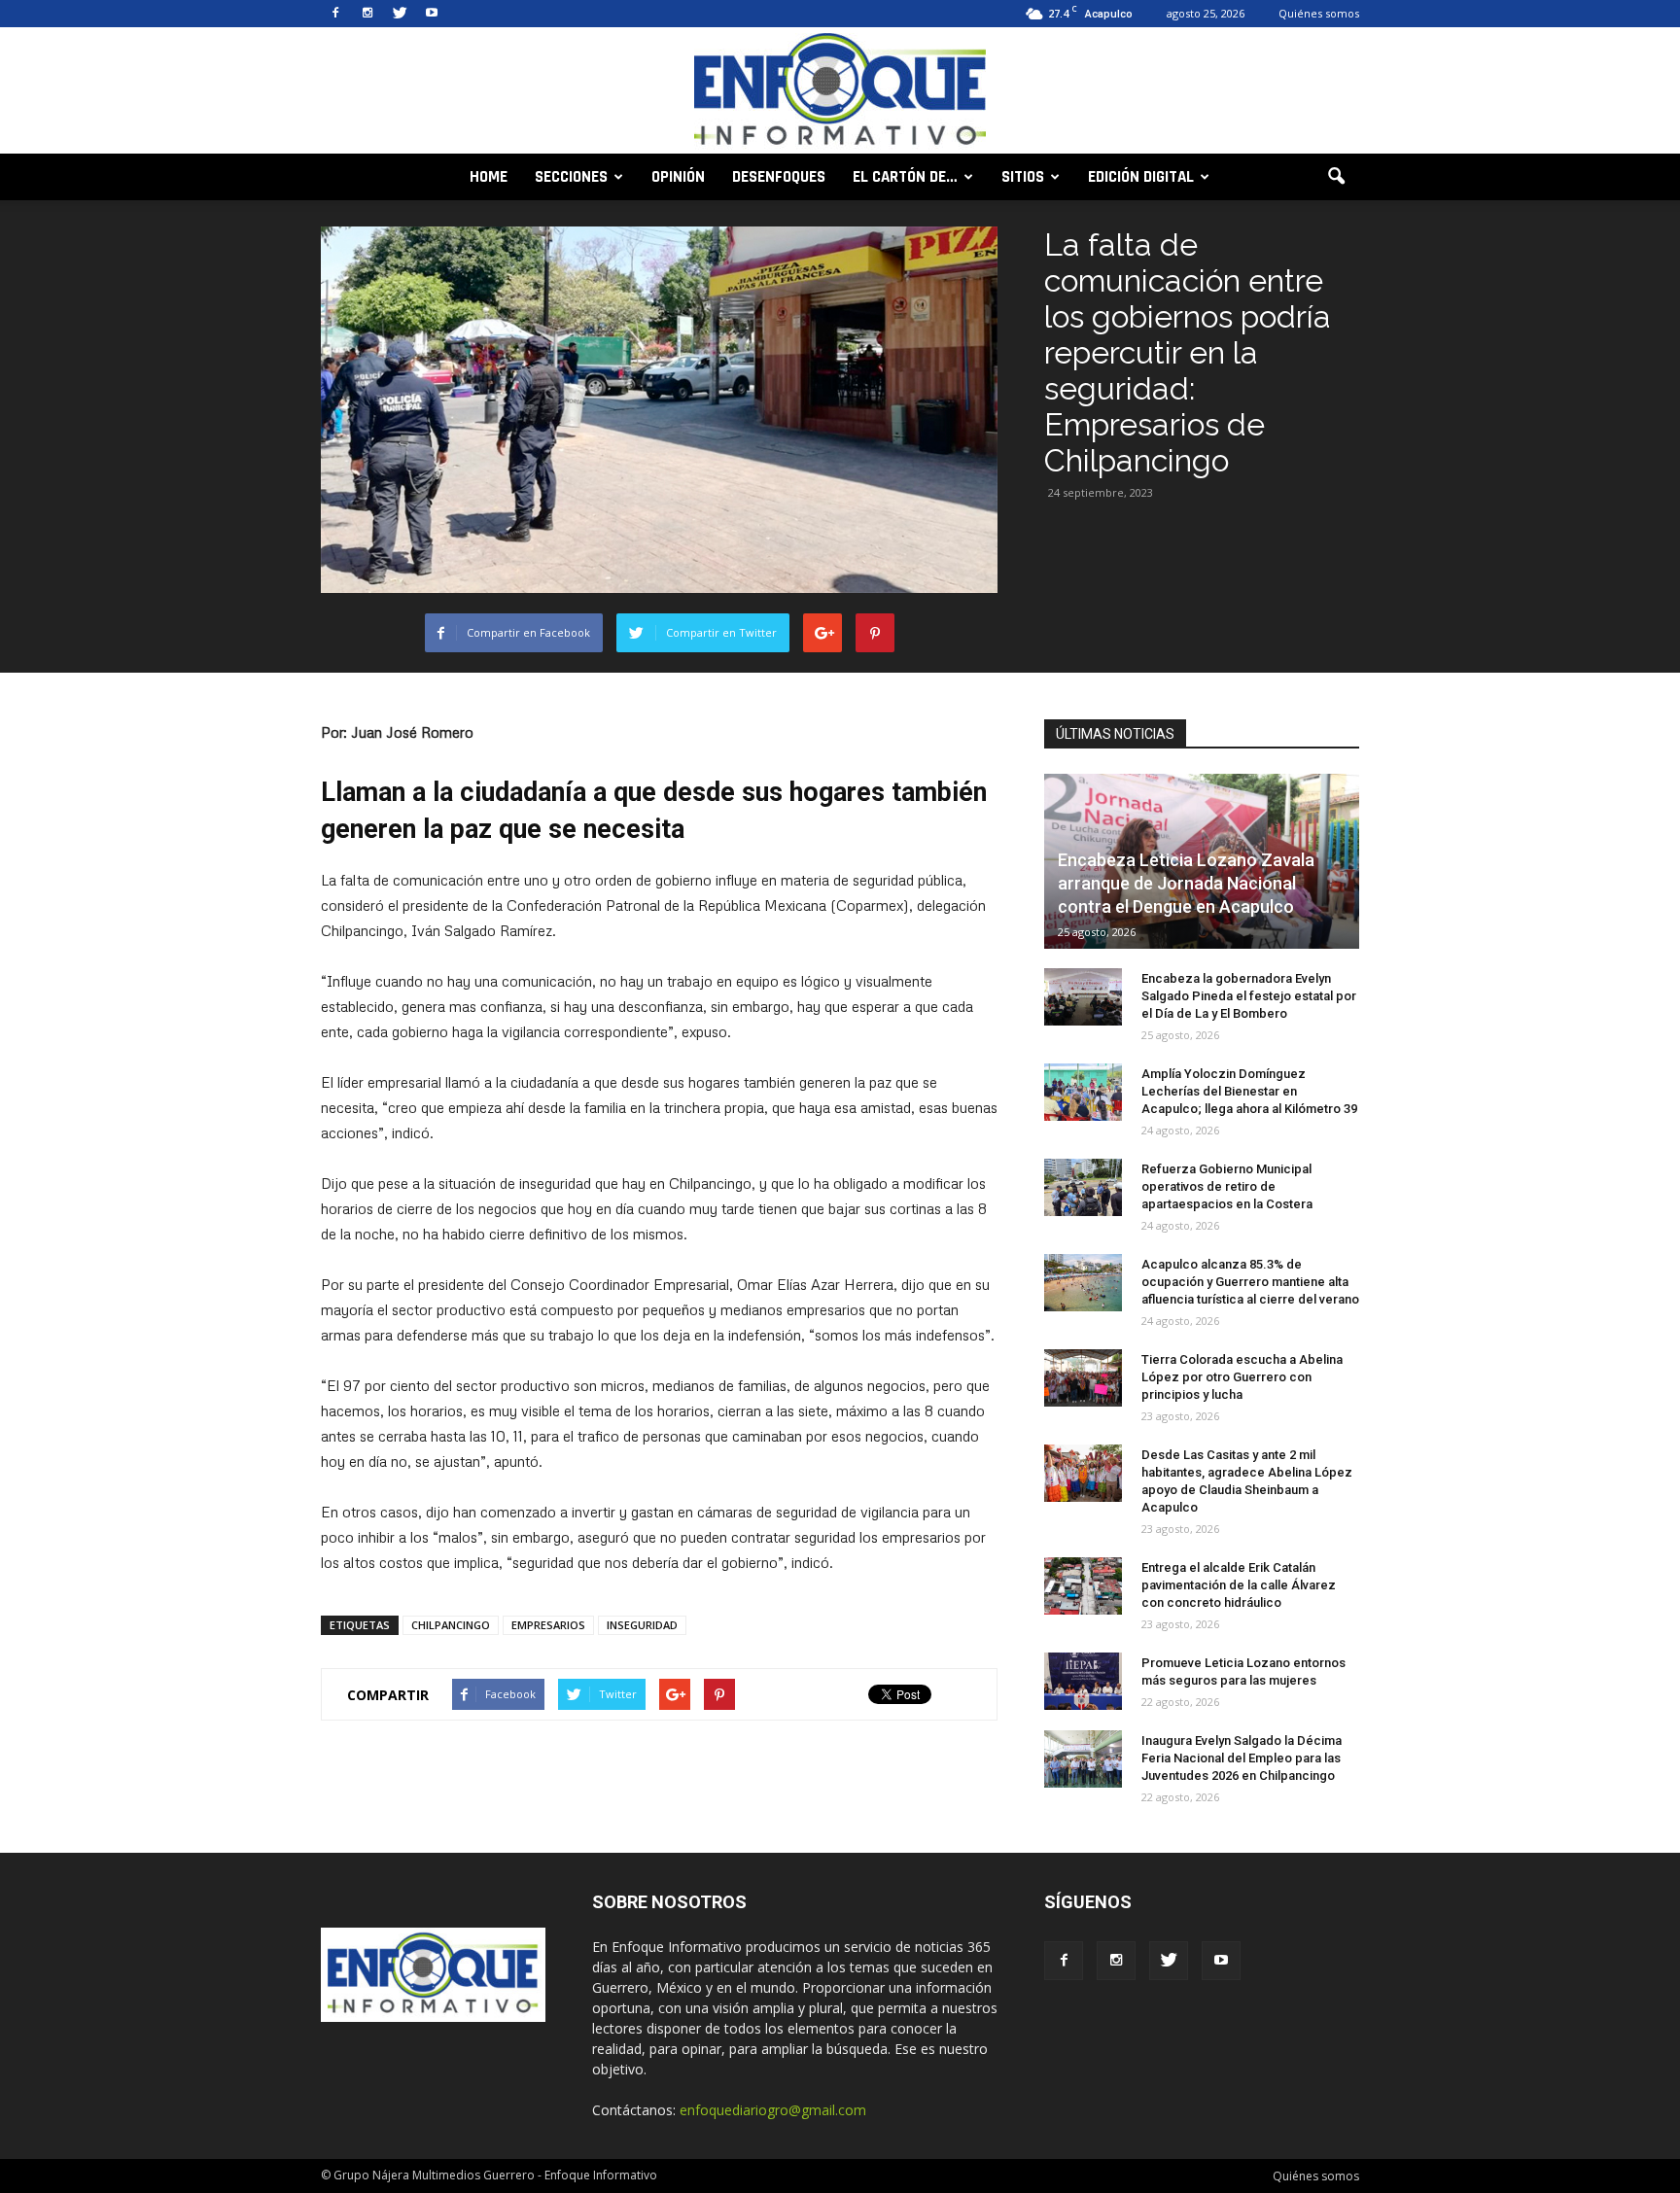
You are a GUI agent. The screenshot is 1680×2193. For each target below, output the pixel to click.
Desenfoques (779, 177)
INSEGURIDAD (642, 1625)
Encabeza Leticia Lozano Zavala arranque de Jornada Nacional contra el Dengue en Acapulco (1186, 883)
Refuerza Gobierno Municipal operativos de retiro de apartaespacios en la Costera (1227, 1186)
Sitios (1023, 177)
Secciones (571, 177)
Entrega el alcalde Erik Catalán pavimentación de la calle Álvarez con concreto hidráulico (1239, 1585)
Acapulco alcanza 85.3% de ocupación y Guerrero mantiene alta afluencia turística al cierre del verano (1250, 1282)
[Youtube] (432, 14)
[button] (1336, 177)
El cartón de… (905, 177)
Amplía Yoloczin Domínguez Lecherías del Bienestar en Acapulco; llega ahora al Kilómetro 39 (1249, 1091)
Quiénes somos (1319, 13)
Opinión (678, 177)
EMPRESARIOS (548, 1625)
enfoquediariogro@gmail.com (773, 2110)
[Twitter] (400, 14)
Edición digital (1141, 177)
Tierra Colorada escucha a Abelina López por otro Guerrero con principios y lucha (1242, 1377)
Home (489, 177)
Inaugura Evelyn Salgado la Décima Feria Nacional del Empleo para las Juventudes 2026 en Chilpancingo (1242, 1758)
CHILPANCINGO (451, 1625)
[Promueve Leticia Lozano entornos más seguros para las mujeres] (1083, 1682)
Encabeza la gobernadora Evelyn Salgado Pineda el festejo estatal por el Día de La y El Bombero (1249, 996)
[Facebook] (335, 14)
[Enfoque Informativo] (840, 92)
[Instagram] (367, 14)
